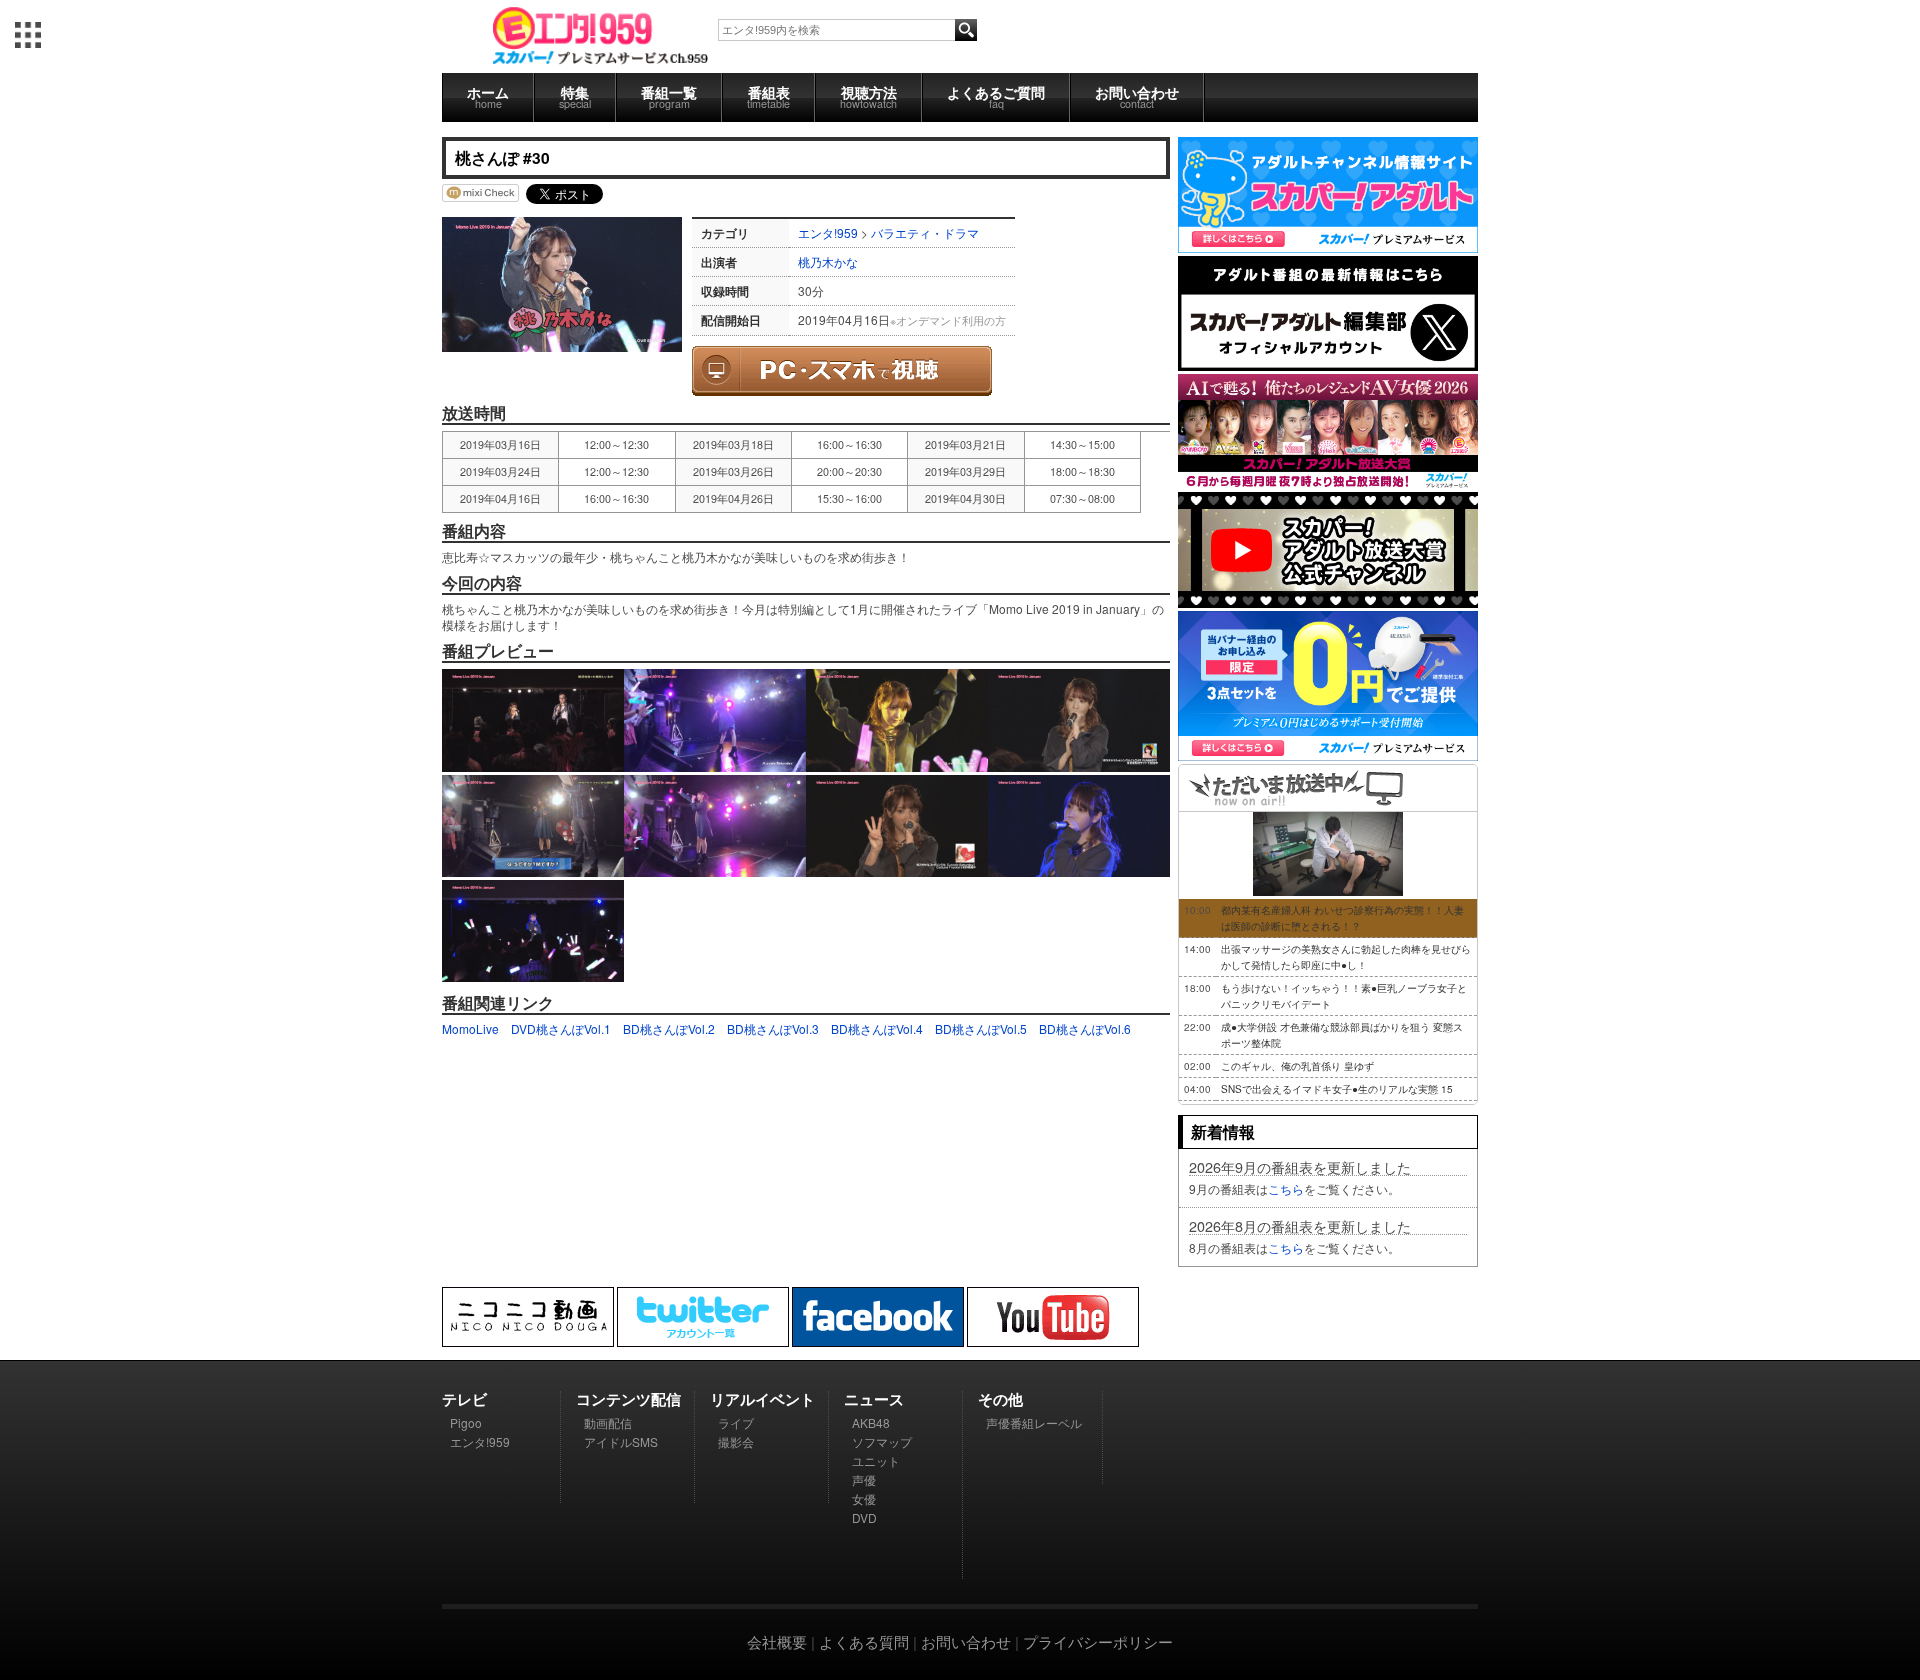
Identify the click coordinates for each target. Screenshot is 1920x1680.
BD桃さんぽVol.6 (1085, 1028)
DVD (864, 1517)
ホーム (488, 96)
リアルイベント (762, 1399)
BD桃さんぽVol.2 (669, 1028)
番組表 (768, 96)
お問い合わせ (1137, 96)
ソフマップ (882, 1441)
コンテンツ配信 (628, 1399)
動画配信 (608, 1422)
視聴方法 (868, 96)
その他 (1000, 1399)
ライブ (736, 1422)
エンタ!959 (828, 232)
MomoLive (470, 1028)
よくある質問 (864, 1641)
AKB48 (871, 1422)
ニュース (874, 1399)
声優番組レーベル (1034, 1422)
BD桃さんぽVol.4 (877, 1028)
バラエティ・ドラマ (925, 232)
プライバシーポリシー (1098, 1641)
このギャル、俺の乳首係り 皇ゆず (1297, 1066)
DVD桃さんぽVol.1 (561, 1028)
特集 (575, 96)
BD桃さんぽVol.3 (773, 1028)
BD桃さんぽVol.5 (981, 1028)
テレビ (464, 1399)
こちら (1286, 1188)
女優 (864, 1498)
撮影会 (736, 1441)
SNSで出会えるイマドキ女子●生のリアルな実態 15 (1337, 1089)
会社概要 (777, 1641)
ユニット (876, 1460)
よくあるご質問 (996, 96)
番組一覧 (669, 96)
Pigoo (466, 1422)
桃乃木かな (828, 261)
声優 (864, 1479)
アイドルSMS (621, 1441)
